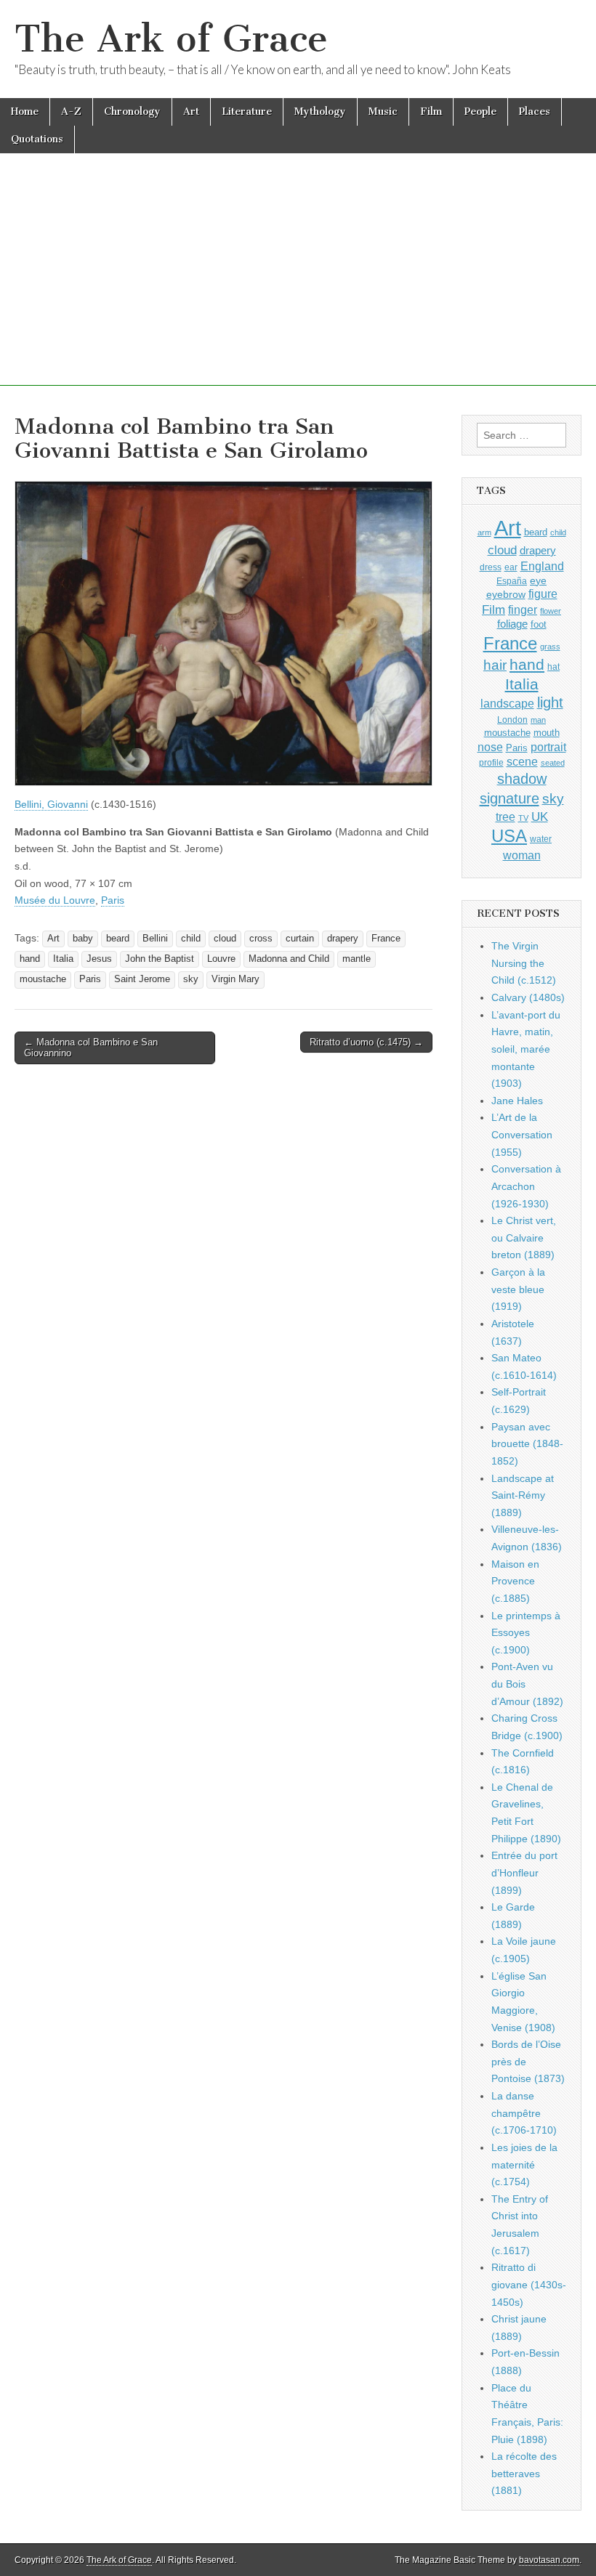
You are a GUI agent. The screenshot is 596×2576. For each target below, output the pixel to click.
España (512, 581)
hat (553, 667)
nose (490, 747)
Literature (247, 112)
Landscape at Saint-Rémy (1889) (523, 1495)
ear (511, 567)
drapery (343, 939)
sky (191, 979)
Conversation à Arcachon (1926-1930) (526, 1186)
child (191, 939)
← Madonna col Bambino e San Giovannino (91, 1048)
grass (550, 647)
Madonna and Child (289, 959)
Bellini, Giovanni (51, 804)
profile (491, 763)
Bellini (155, 939)
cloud (225, 939)
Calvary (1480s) (528, 997)
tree (506, 817)
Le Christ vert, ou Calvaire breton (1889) (524, 1238)
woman (522, 855)
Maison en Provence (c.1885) (515, 1581)
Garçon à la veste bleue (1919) (518, 1289)
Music (383, 112)
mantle (357, 959)
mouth (547, 733)
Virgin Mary (235, 979)
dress (491, 567)
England (542, 566)
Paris (113, 900)
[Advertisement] (298, 284)
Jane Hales (517, 1101)
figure (543, 594)
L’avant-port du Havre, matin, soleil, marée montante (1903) (526, 1049)
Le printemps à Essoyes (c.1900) (526, 1633)
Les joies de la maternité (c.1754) (524, 2164)
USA (509, 836)
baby (83, 939)
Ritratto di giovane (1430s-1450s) (529, 2284)
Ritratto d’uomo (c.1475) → (366, 1042)
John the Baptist (160, 959)
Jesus (99, 959)
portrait (548, 747)
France (386, 939)
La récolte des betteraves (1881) (524, 2473)
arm (484, 532)
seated (553, 763)
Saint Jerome (142, 979)
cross (261, 939)
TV (523, 818)
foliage (512, 624)
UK (540, 817)
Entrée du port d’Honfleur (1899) (524, 1872)
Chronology (132, 112)
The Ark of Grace (171, 39)
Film (431, 112)
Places (535, 112)
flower (551, 611)
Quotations (37, 139)
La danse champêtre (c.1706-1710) (524, 2113)
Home (25, 112)
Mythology (320, 112)
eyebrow (506, 594)
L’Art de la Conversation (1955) (522, 1134)
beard (118, 939)
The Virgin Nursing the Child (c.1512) (524, 963)
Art (191, 112)
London (512, 720)
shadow (522, 779)
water (541, 839)
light (550, 702)
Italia (63, 959)
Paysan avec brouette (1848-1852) (527, 1444)
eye (538, 580)
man (538, 720)
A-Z (71, 112)
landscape (507, 703)
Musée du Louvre (55, 900)
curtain (300, 939)
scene (522, 762)
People (480, 112)
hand (30, 959)
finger (523, 609)
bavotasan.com (549, 2560)
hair (495, 665)
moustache (43, 979)
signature (510, 798)
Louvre (221, 959)
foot (539, 624)
